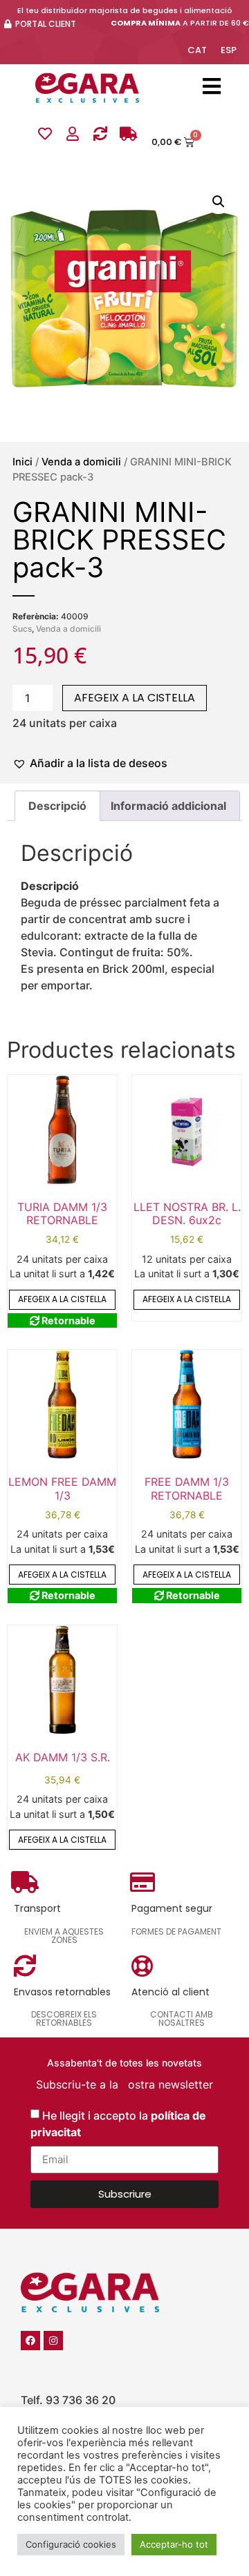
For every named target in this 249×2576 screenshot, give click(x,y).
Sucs (22, 629)
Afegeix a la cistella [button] (62, 1299)
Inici (22, 462)
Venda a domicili (81, 462)
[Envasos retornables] (100, 134)
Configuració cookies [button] (71, 2544)
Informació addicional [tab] (168, 806)
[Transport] (128, 134)
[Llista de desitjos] (45, 134)
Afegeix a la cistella (135, 698)
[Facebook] (30, 2341)
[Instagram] (53, 2341)
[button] (219, 202)
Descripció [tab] (57, 806)
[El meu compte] (73, 134)
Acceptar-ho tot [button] (174, 2544)
